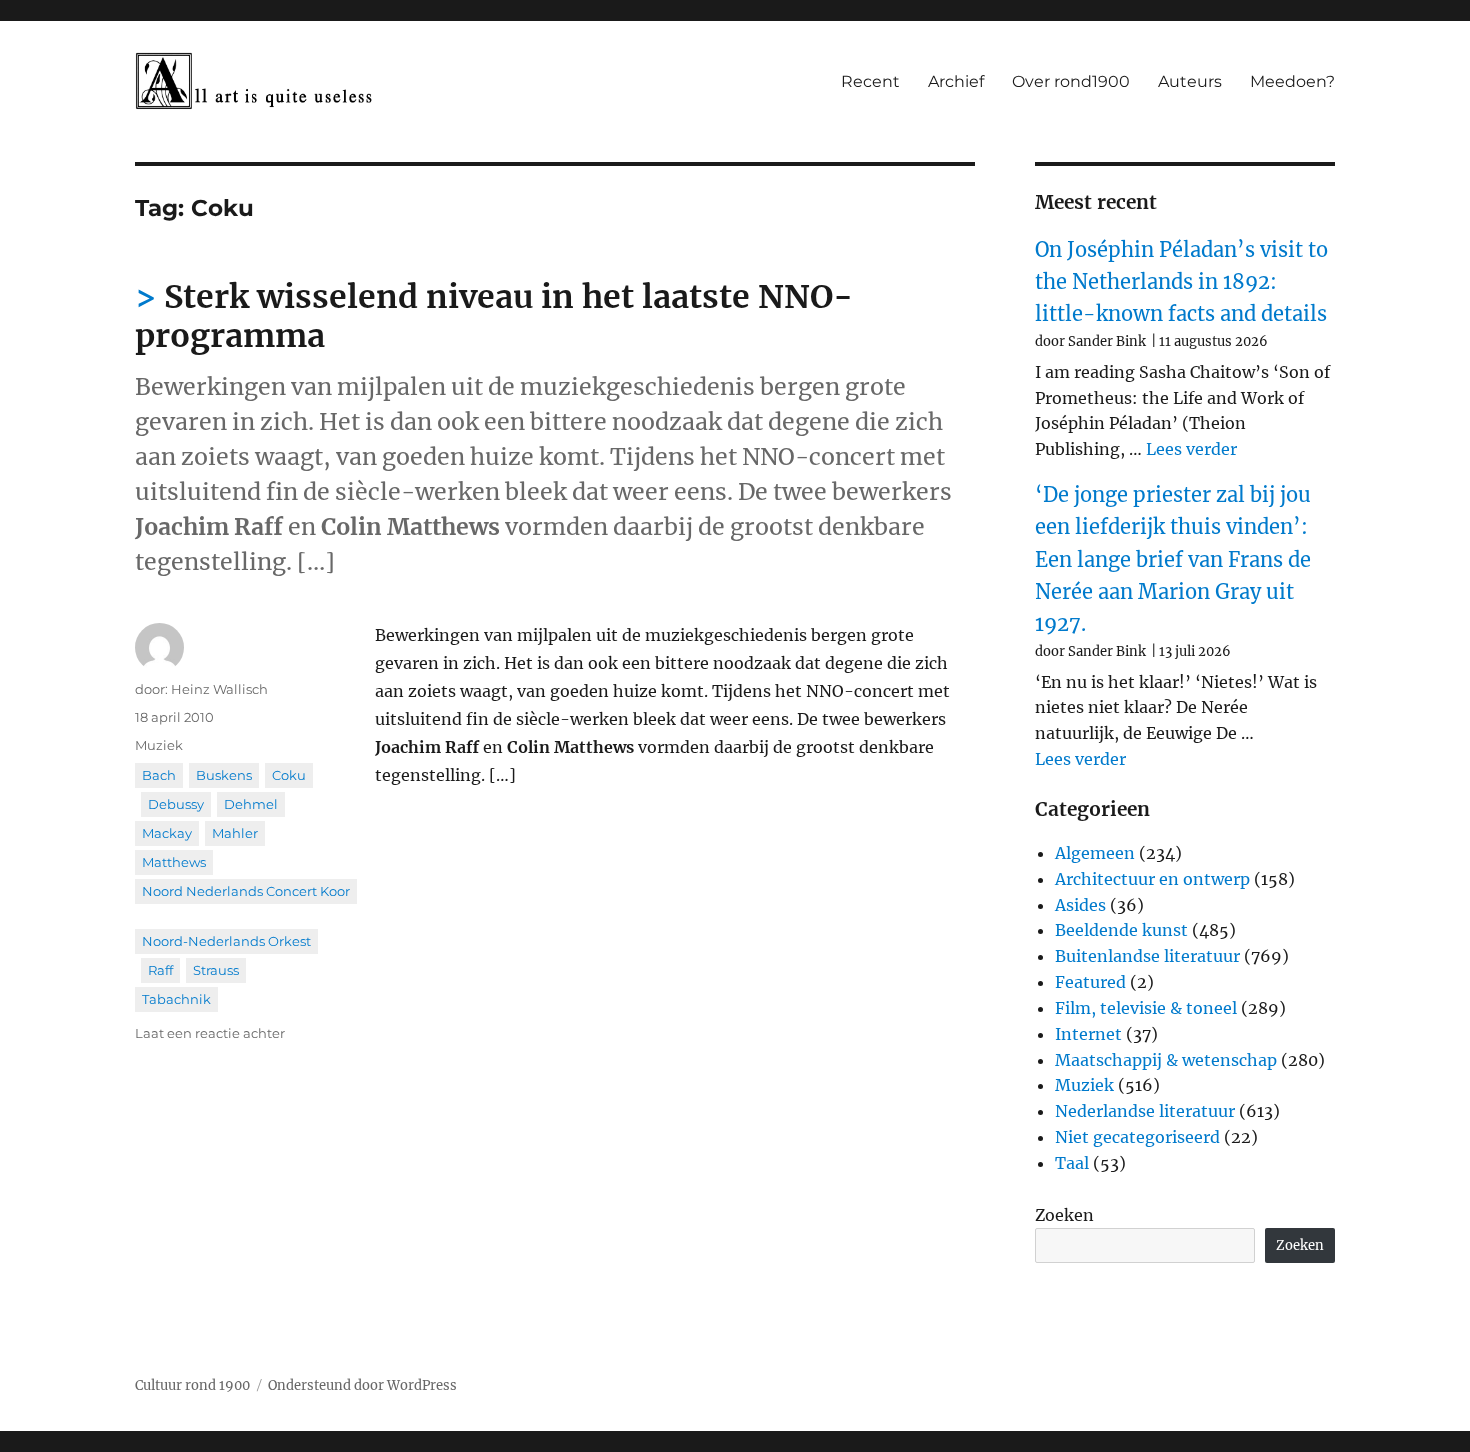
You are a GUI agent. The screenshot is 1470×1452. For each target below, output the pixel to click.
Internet (1088, 1034)
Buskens (224, 775)
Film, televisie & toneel (1146, 1008)
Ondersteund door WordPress (362, 1385)
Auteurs (1190, 81)
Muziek (159, 745)
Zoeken (1064, 1215)
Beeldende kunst (1121, 930)
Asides (1080, 905)
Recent (870, 81)
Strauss (216, 970)
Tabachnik (176, 999)
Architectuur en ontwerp (1152, 879)
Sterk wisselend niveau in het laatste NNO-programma (494, 316)
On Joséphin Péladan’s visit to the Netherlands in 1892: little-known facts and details (1181, 282)
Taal (1072, 1163)
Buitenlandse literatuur (1147, 956)
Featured (1090, 982)
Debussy (176, 804)
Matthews (174, 862)
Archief (956, 81)
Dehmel (251, 804)
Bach (159, 775)
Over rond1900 (1071, 81)
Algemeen (1095, 853)
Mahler (235, 833)
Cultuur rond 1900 (192, 1385)
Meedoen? (1292, 81)
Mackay (167, 833)
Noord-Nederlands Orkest (226, 941)
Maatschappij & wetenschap (1166, 1060)
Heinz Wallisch (219, 689)
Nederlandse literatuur (1145, 1111)
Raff (160, 970)
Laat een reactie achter (210, 1033)
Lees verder (1191, 449)
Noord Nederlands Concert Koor (246, 891)
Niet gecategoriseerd (1137, 1137)
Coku (289, 775)
